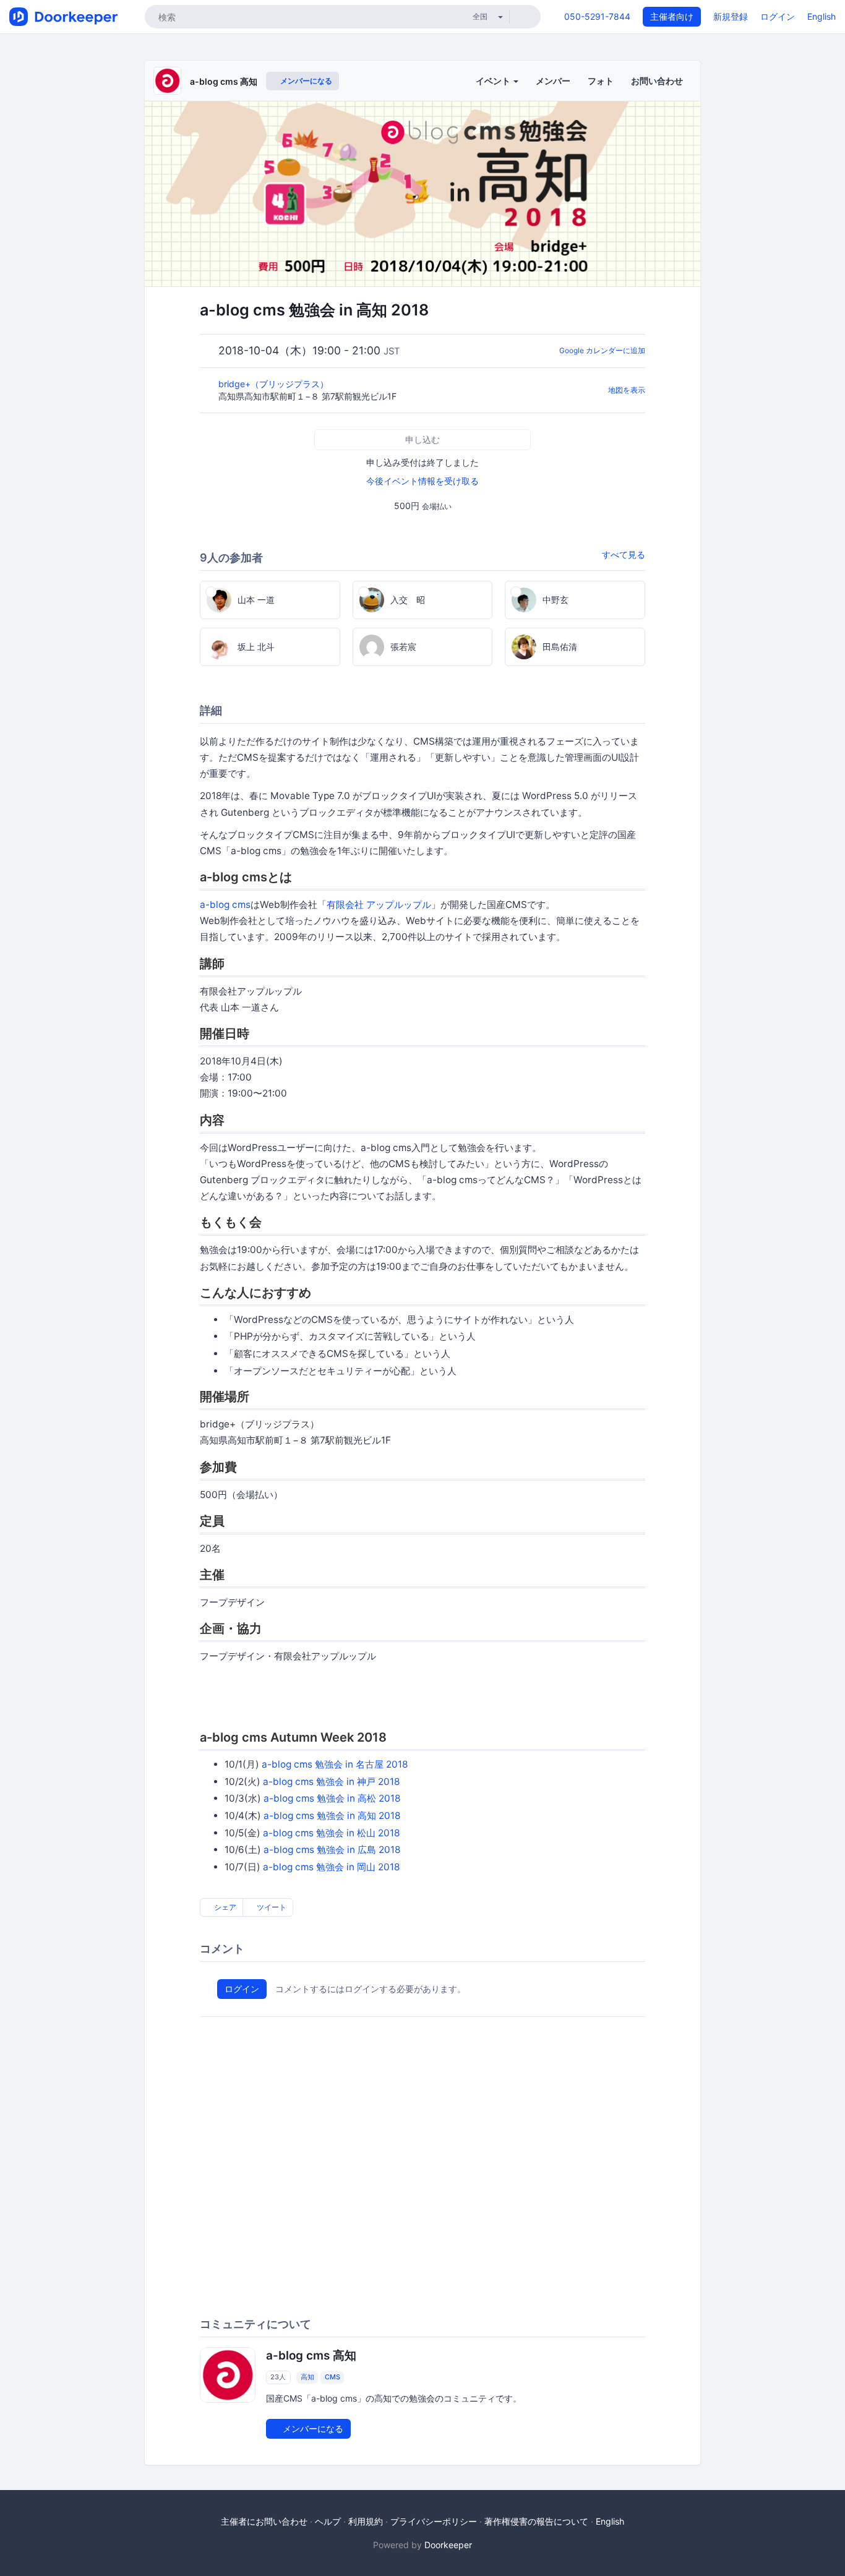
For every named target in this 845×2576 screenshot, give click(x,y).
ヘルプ (328, 2521)
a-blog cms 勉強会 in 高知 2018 (332, 1816)
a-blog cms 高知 (224, 81)
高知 (307, 2377)
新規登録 (731, 16)
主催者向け (672, 16)
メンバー (553, 81)
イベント (494, 81)
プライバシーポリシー (434, 2521)
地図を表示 (627, 390)
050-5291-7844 (597, 16)
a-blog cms (225, 905)
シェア (224, 1907)
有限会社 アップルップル (379, 905)
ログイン (778, 16)
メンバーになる (305, 81)
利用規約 (366, 2521)
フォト (601, 81)
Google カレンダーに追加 (602, 350)
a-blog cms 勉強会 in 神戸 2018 (331, 1782)
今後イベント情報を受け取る (422, 481)
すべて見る (624, 554)
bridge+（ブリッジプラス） (275, 384)
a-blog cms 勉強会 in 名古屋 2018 (335, 1764)
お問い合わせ (657, 81)
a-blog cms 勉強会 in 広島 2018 (332, 1850)
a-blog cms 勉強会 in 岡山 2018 (331, 1867)
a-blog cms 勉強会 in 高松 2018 (332, 1798)
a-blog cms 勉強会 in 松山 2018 (331, 1833)
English (821, 16)
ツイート (271, 1907)
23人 (278, 2377)
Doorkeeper (448, 2545)
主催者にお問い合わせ (264, 2521)
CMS (332, 2377)
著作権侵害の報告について (536, 2521)
